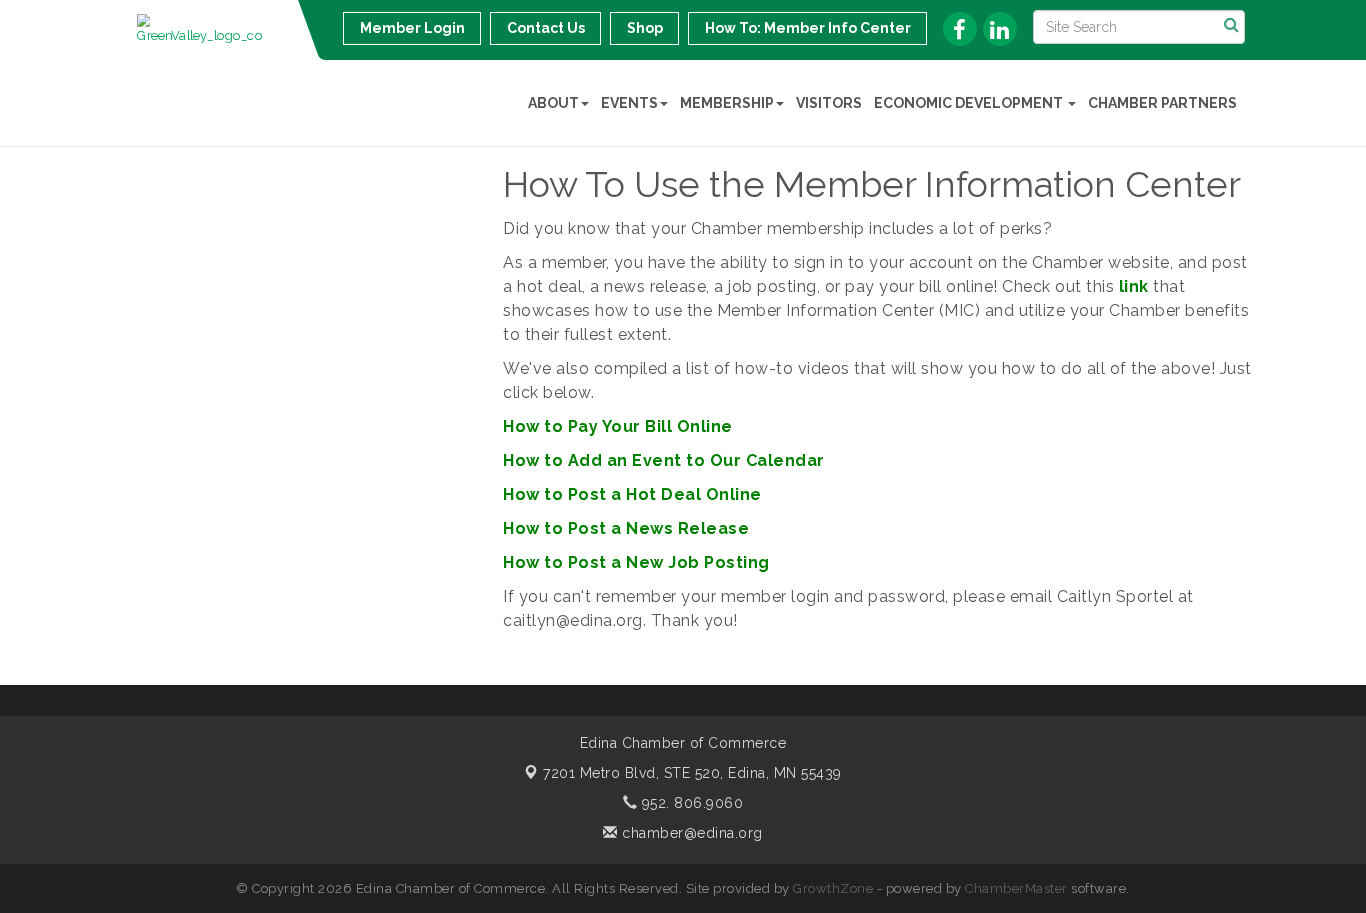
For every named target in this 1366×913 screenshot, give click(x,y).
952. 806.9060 (690, 803)
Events (629, 103)
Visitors (829, 103)
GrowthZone (833, 888)
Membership (727, 103)
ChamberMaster (1016, 888)
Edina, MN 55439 (692, 773)
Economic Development (970, 103)
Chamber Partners (1162, 103)
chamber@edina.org (690, 833)
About (553, 103)
